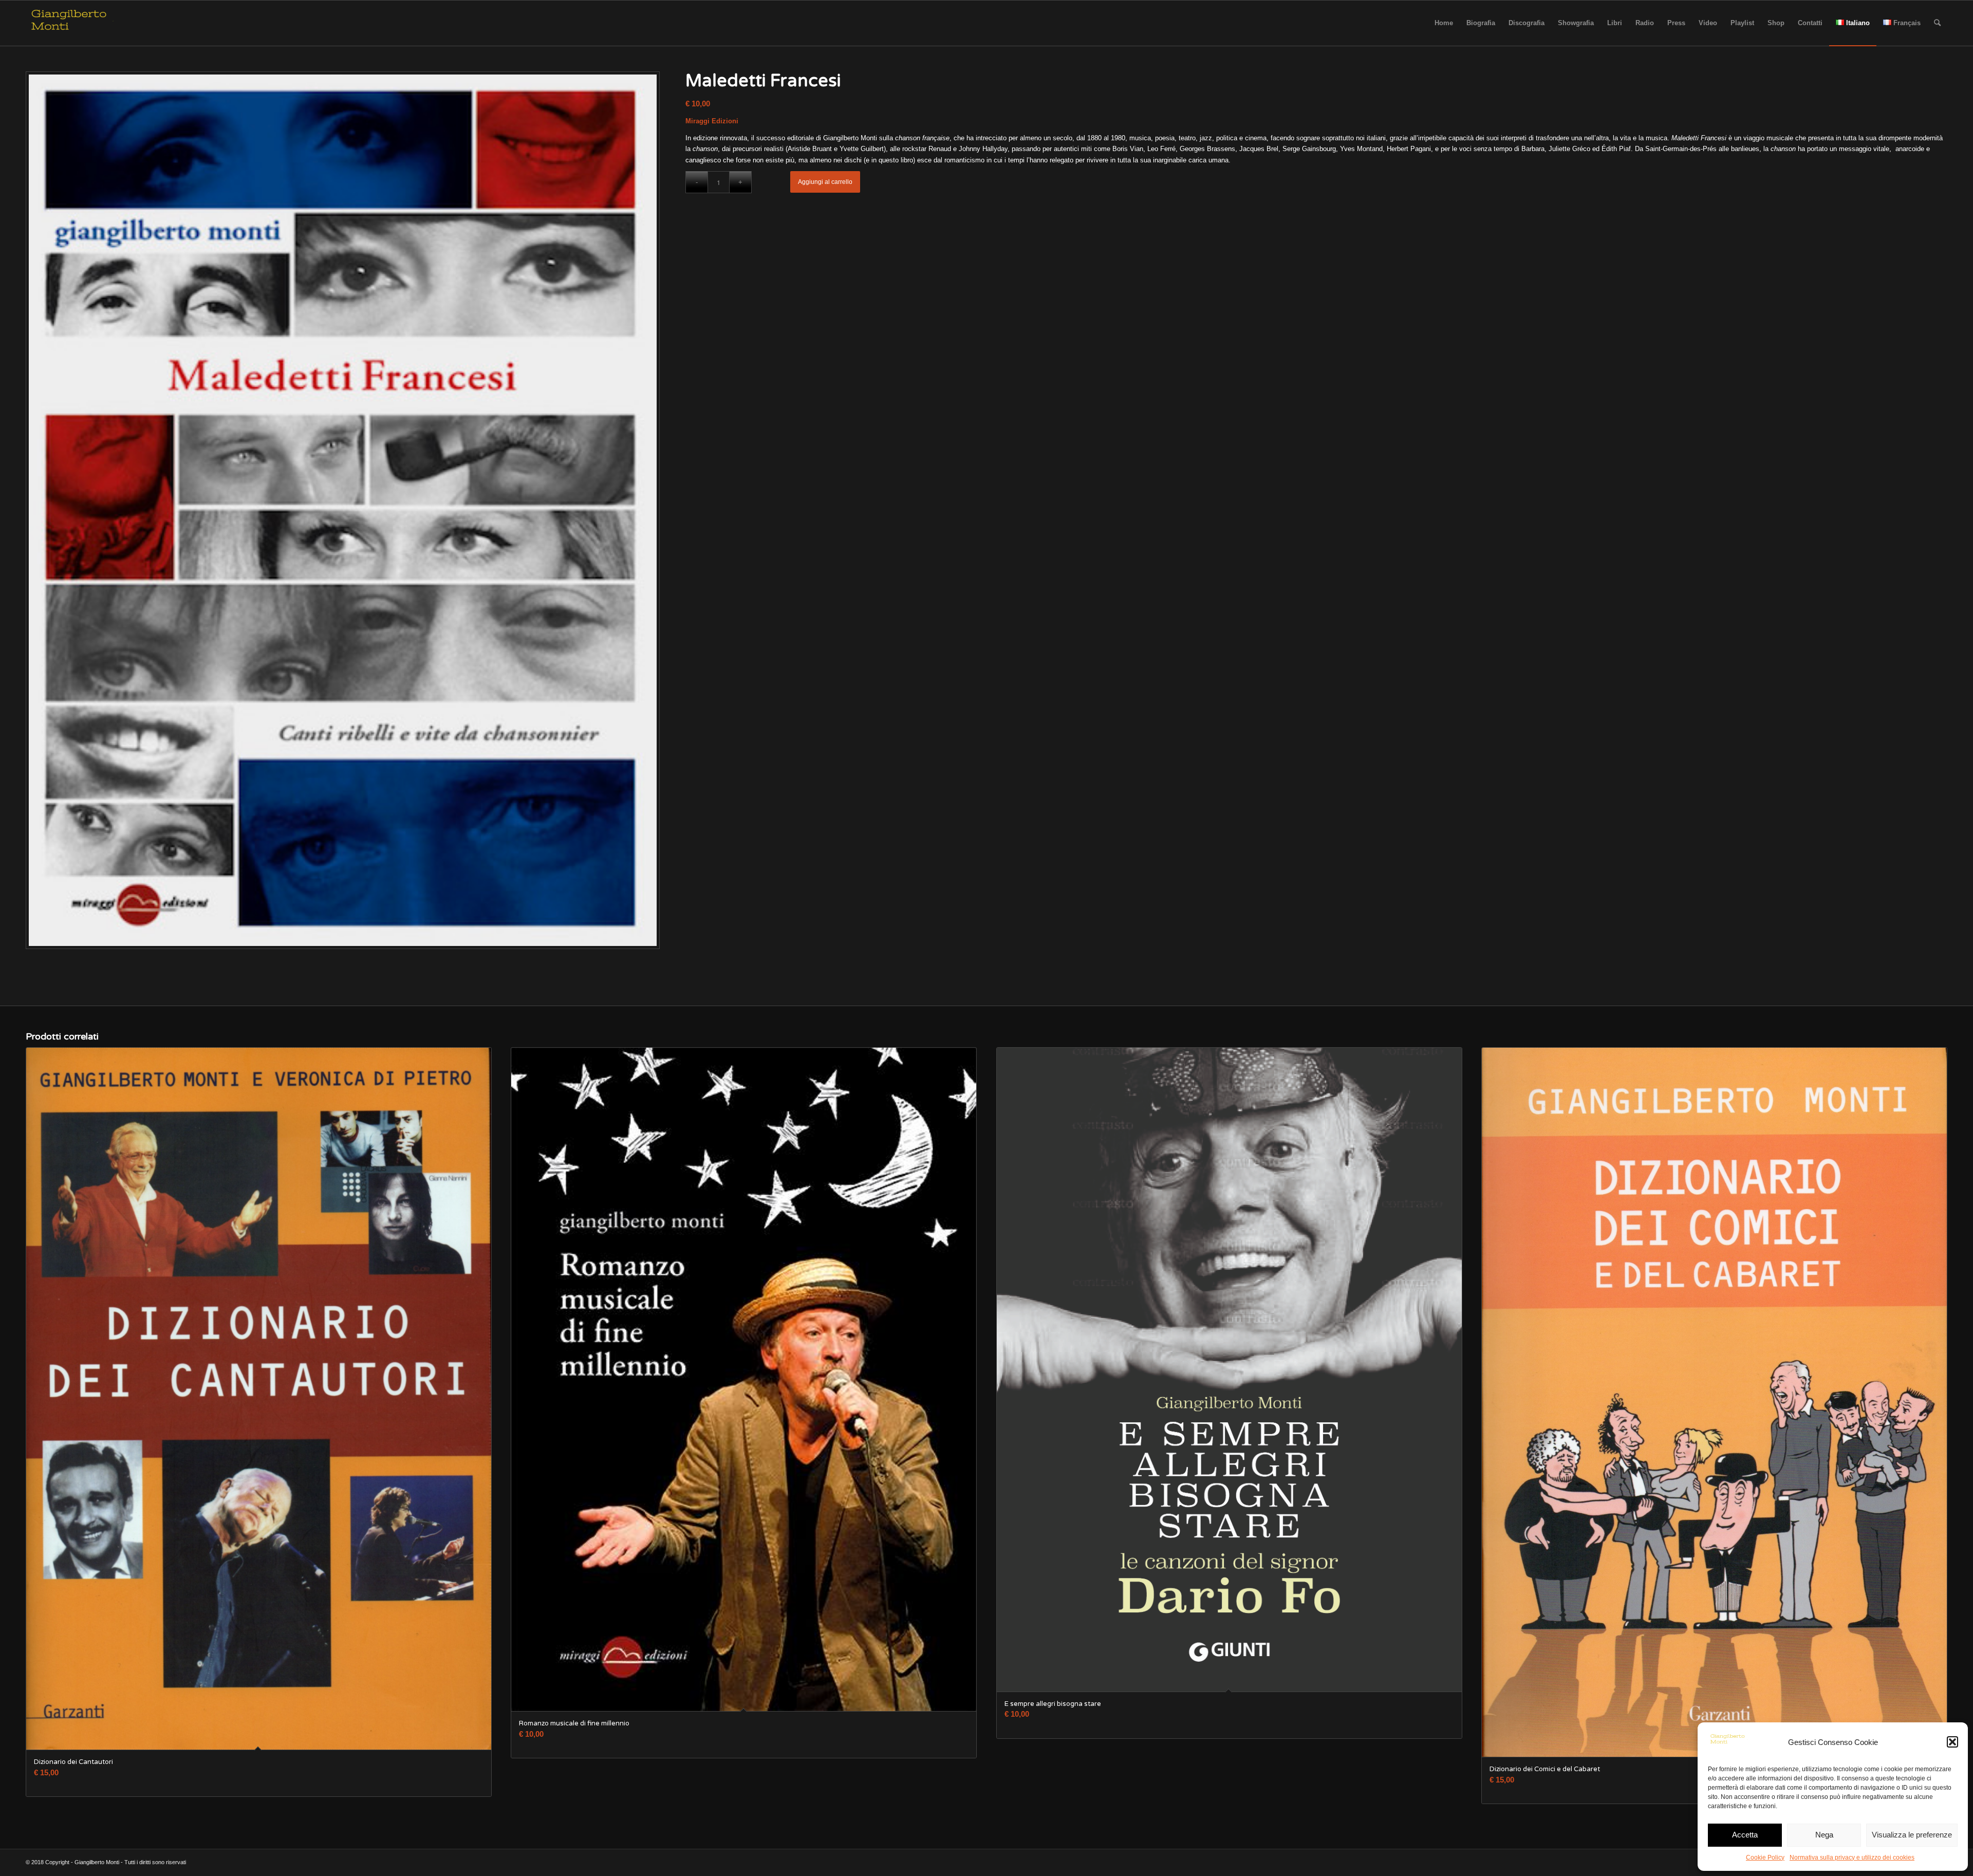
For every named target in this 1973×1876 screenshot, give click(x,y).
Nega (1824, 1835)
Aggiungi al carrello (825, 182)
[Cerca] (1937, 23)
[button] (1952, 1742)
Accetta (1745, 1835)
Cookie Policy (1765, 1858)
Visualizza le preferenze (1912, 1835)
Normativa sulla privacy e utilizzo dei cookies (1852, 1858)
